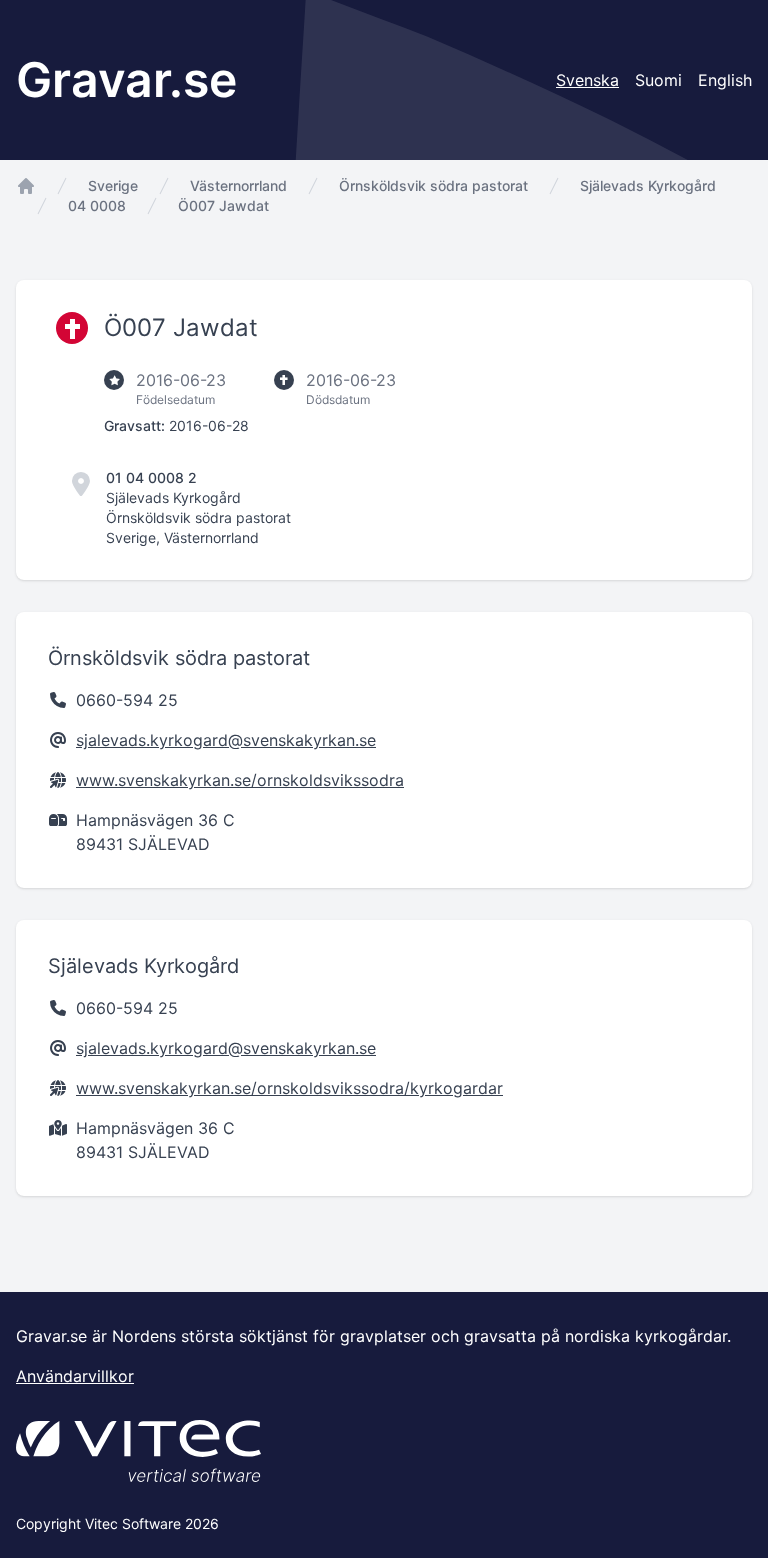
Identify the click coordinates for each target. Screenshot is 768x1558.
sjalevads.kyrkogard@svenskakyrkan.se (226, 740)
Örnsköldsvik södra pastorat (433, 185)
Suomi (658, 80)
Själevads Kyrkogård (648, 185)
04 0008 (97, 205)
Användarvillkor (75, 1376)
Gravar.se (126, 79)
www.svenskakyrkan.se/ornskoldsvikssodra (240, 780)
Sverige (113, 185)
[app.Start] (26, 186)
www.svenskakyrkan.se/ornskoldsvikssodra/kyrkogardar (289, 1088)
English (725, 80)
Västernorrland (238, 185)
